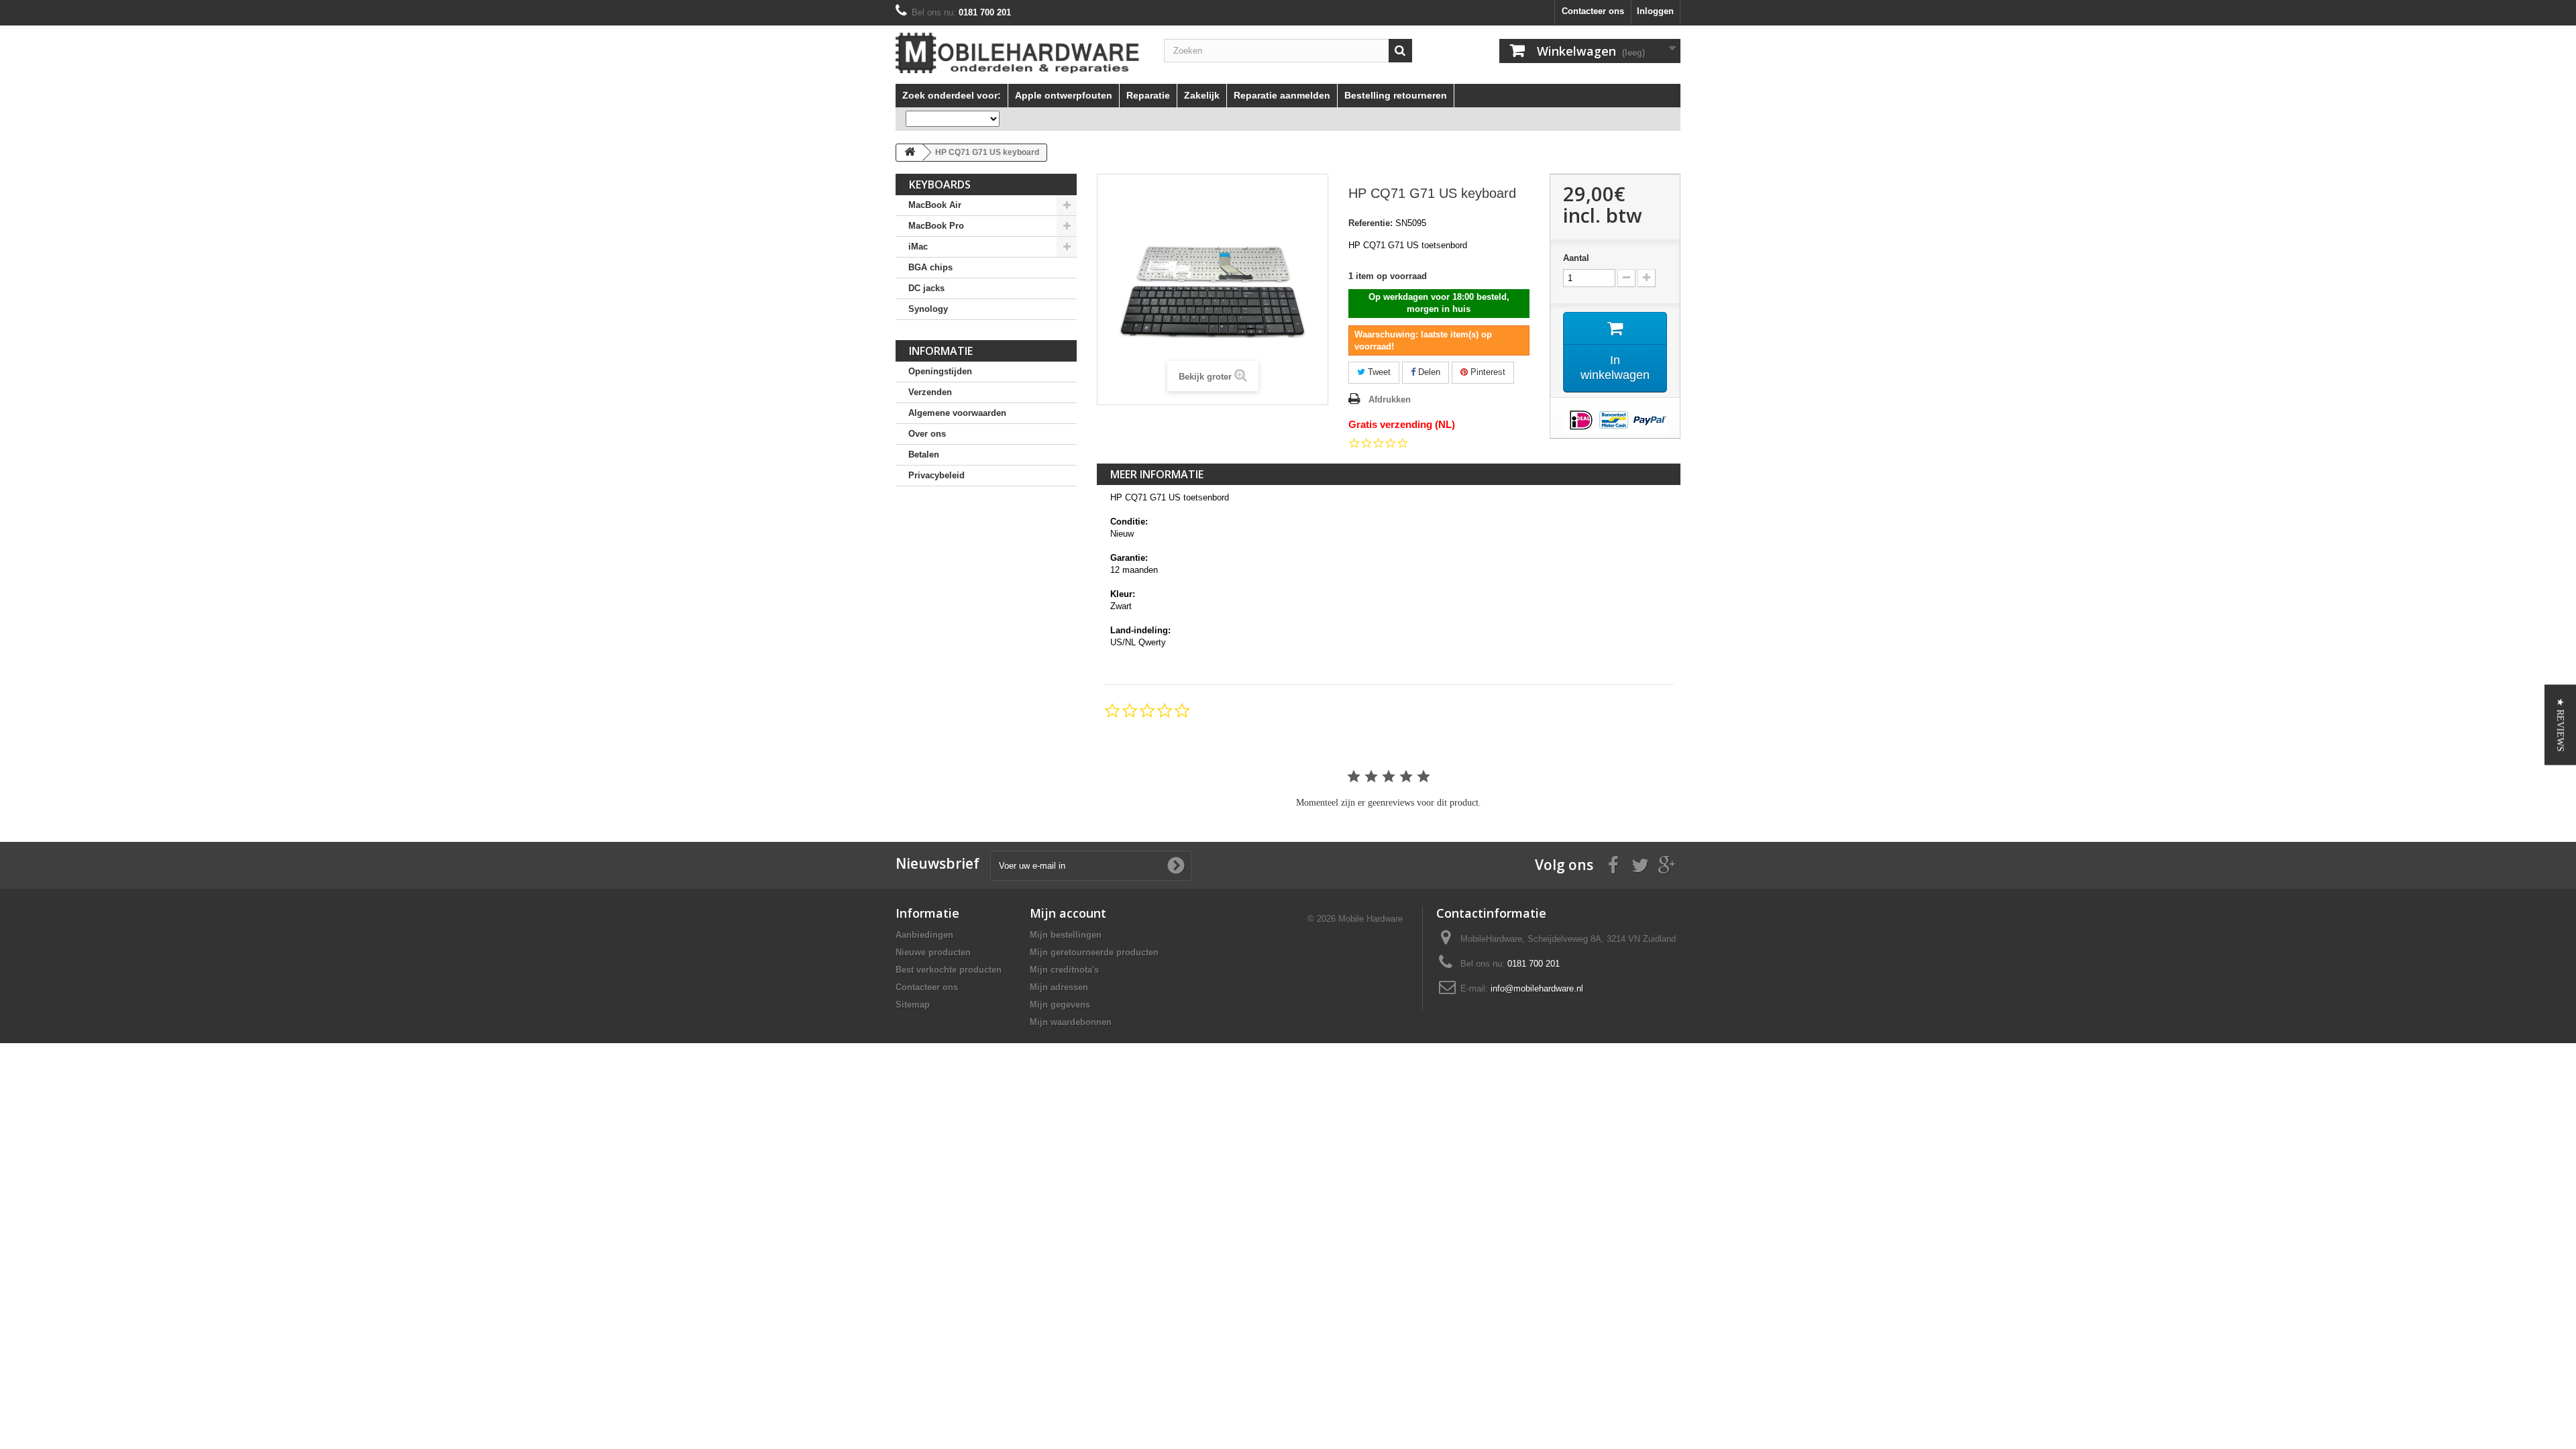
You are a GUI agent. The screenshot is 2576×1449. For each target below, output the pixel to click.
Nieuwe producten (933, 952)
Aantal (1576, 258)
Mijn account (1068, 913)
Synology (928, 309)
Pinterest (1487, 372)
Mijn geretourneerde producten (1094, 952)
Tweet (1378, 372)
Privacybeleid (936, 475)
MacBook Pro (936, 226)
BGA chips (930, 267)
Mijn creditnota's (1064, 970)
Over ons (927, 434)
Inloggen (1655, 11)
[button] (2560, 724)
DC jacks (926, 288)
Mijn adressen (1059, 987)
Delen (1428, 372)
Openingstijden (940, 371)
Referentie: (1371, 223)
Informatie (941, 351)
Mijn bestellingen (1066, 935)
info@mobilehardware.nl (1537, 988)
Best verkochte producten (949, 970)
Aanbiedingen (924, 935)
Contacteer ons (1593, 11)
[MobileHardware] (1020, 53)
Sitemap (913, 1005)
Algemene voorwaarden (957, 413)
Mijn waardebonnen (1071, 1022)
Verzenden (930, 392)
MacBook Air (935, 205)
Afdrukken (1390, 399)
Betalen (924, 454)
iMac (918, 247)
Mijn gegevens (1060, 1005)
